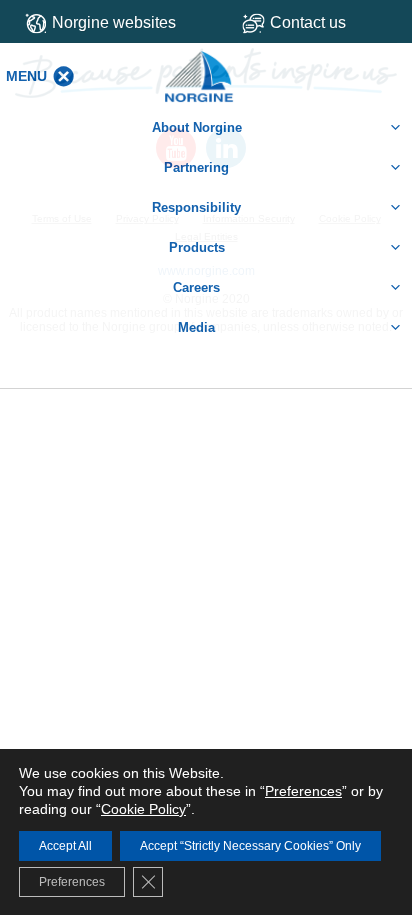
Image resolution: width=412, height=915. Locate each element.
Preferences (303, 791)
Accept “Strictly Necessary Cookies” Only (250, 846)
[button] (26, 76)
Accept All (65, 846)
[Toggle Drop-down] (319, 22)
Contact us (308, 22)
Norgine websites (114, 22)
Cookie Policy (143, 809)
